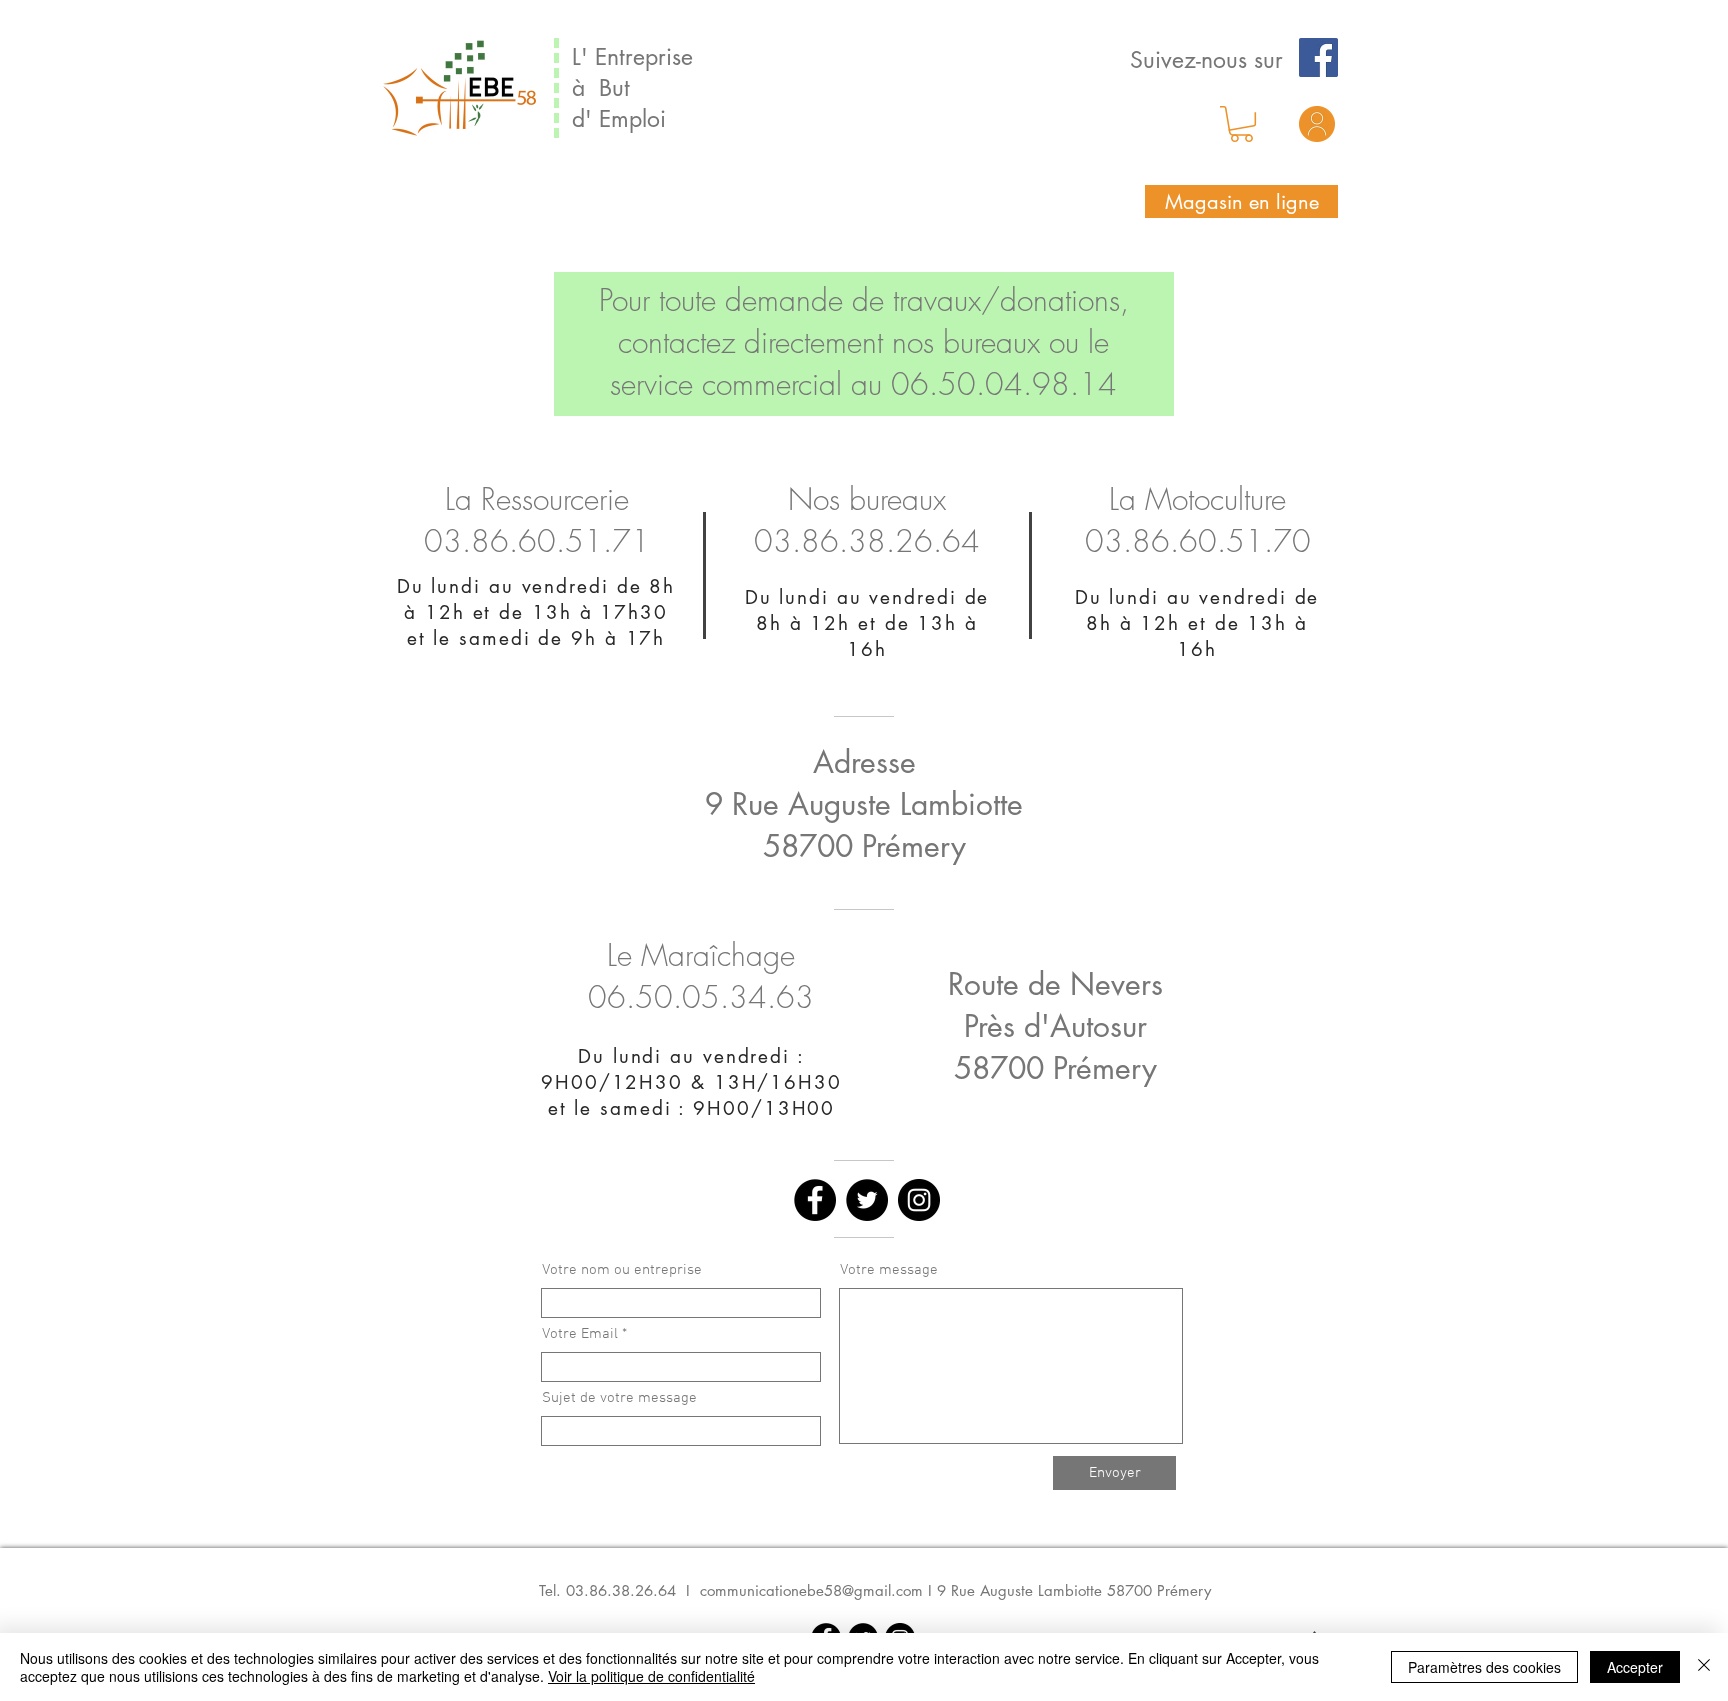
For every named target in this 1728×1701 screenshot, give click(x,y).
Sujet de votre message (619, 1398)
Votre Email (580, 1334)
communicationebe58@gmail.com (811, 1590)
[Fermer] (1704, 1667)
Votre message (889, 1270)
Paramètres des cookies (1484, 1667)
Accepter (1635, 1667)
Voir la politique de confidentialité (651, 1676)
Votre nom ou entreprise (622, 1270)
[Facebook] (1318, 57)
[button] (1241, 124)
